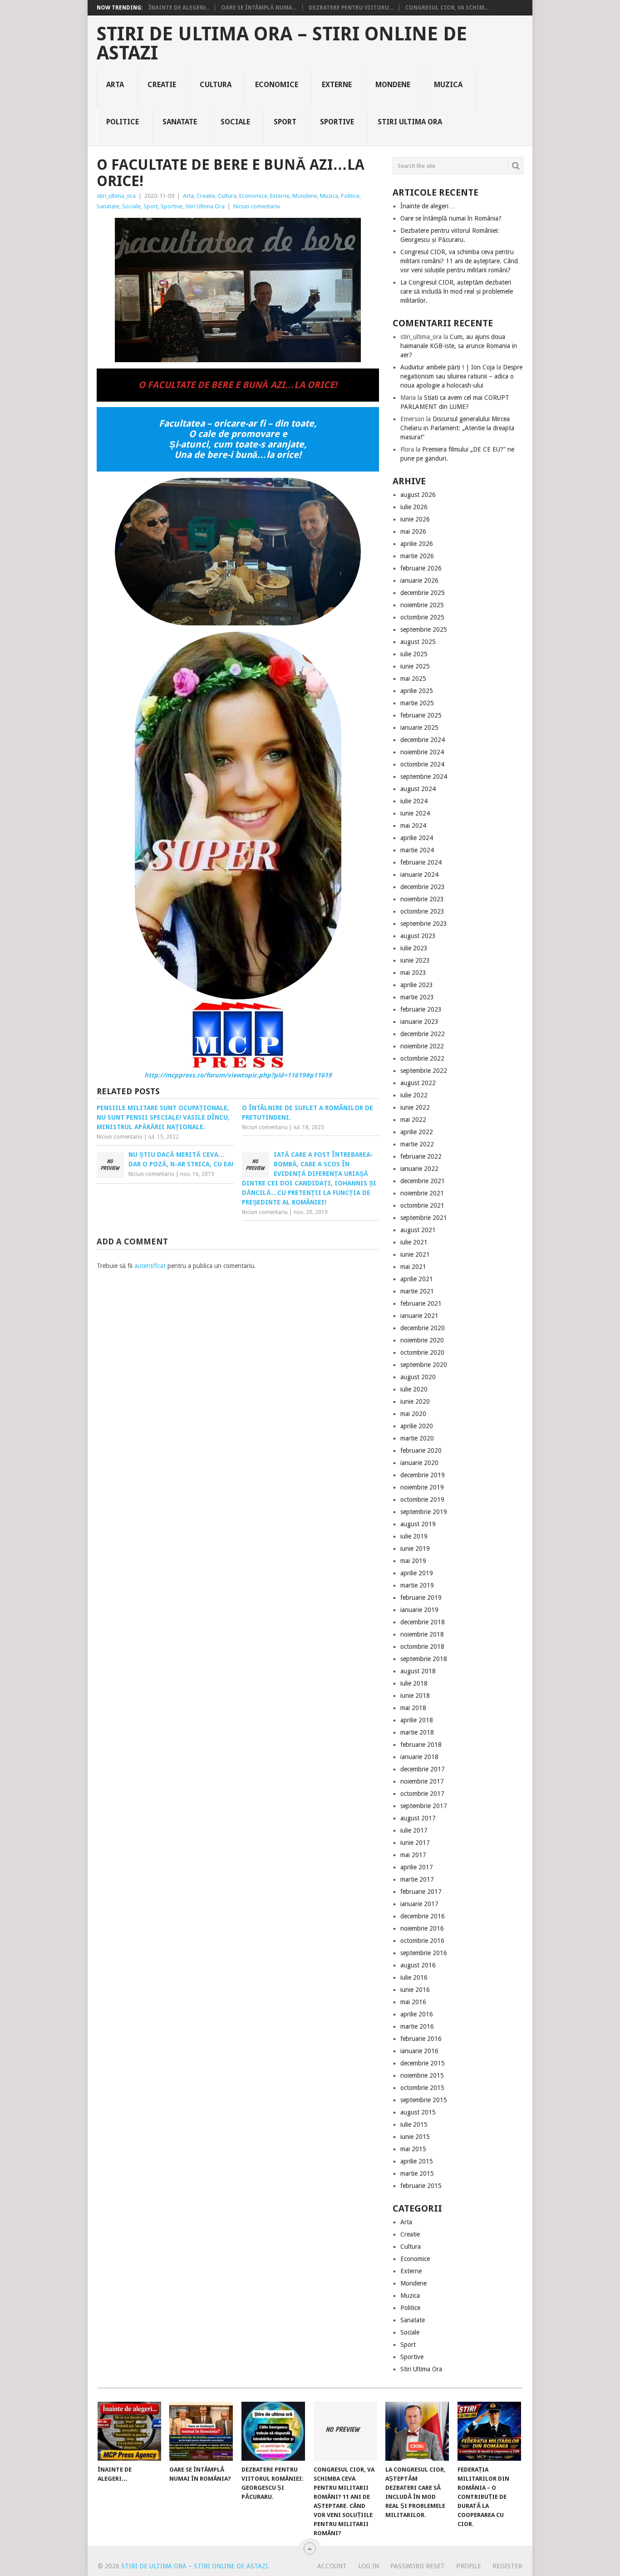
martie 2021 (417, 1291)
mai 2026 (413, 531)
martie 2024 (417, 850)
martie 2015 (417, 2173)
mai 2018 (413, 1708)
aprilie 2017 (417, 1867)
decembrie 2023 (423, 887)
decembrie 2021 (423, 1181)
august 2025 (418, 642)
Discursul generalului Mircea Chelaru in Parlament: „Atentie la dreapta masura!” (457, 428)
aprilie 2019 (417, 1573)
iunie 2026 (415, 519)
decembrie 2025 (423, 593)
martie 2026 (417, 556)
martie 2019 (417, 1585)
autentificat (150, 1266)
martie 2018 (417, 1732)
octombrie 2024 (422, 764)
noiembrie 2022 (422, 1046)
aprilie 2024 (417, 838)
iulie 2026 (414, 507)
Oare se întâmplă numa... (259, 8)
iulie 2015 (414, 2124)
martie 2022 (417, 1144)
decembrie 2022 (423, 1034)
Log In (369, 2566)
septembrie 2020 (424, 1365)
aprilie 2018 (417, 1720)
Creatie (162, 85)
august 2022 (418, 1083)
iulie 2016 (414, 1977)
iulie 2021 (414, 1242)
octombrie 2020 (422, 1352)
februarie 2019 (421, 1598)
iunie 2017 (415, 1843)
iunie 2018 (415, 1696)
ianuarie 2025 (419, 728)
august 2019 (418, 1524)
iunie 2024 (415, 813)
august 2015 (418, 2112)
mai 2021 (413, 1267)
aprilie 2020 (417, 1426)
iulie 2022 (414, 1095)
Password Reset (418, 2566)
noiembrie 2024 (422, 752)
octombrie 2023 (422, 911)
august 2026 (418, 495)
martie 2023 (417, 997)
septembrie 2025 (424, 629)
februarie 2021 (421, 1303)
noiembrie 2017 (422, 1781)
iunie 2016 (415, 1990)
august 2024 (418, 789)
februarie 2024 (421, 862)
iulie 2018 (414, 1683)
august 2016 (418, 1965)
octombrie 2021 (422, 1205)
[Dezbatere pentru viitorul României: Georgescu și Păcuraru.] (273, 2431)
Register (507, 2566)
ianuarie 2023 (419, 1022)
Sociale (235, 122)
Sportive (337, 122)
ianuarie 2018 (419, 1757)
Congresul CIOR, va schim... (447, 8)
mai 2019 (413, 1561)
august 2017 (418, 1818)
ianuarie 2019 (419, 1610)
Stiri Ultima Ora (410, 122)
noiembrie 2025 (422, 605)
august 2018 (418, 1671)
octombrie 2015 (422, 2088)
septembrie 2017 (424, 1806)
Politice (123, 122)
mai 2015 (413, 2149)
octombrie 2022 (422, 1058)
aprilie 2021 (417, 1279)
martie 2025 (417, 703)
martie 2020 (417, 1438)
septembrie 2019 (424, 1512)
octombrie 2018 (422, 1647)
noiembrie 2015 (422, 2075)
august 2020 (418, 1377)
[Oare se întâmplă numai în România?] (201, 2431)
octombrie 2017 (422, 1794)
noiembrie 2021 (422, 1193)
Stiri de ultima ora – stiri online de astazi (282, 44)
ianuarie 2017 (419, 1904)
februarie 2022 (421, 1156)
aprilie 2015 (417, 2161)
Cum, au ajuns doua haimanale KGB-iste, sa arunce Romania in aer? (459, 346)
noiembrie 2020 (422, 1340)
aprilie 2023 (417, 985)
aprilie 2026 (417, 544)
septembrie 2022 (424, 1071)
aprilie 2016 (417, 2014)
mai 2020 (413, 1414)
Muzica (448, 85)
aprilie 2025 (417, 691)
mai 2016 (413, 2002)
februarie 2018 (421, 1745)
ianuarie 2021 (419, 1316)
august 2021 (418, 1230)
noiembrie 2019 (422, 1487)
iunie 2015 (415, 2137)
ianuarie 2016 (419, 2051)
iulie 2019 (414, 1536)
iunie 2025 (415, 666)
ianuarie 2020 (419, 1463)
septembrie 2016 (424, 1953)
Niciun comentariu (257, 206)
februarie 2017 (421, 1892)
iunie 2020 (415, 1401)
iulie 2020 (414, 1389)
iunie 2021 (415, 1254)
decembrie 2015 (423, 2063)
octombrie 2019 (422, 1499)
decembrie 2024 (423, 740)
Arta (115, 85)
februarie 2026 (421, 568)
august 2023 (418, 936)
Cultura (216, 85)
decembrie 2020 (423, 1328)
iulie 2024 (414, 801)
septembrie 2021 (424, 1218)
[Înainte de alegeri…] (129, 2431)
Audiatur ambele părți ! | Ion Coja (448, 367)
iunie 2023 (415, 960)
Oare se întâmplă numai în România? (451, 218)
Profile (469, 2566)
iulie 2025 (414, 654)
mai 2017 (413, 1855)
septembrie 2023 (424, 924)
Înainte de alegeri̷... (179, 8)
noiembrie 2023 (422, 899)
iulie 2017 (414, 1830)
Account (332, 2566)
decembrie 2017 (423, 1769)
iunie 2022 (415, 1107)
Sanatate (180, 122)
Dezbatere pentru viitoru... (351, 8)
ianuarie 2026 (419, 580)
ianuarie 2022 (419, 1169)
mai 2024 (413, 826)
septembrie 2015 (424, 2100)
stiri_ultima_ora (116, 196)
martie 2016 (417, 2026)
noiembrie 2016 (422, 1928)
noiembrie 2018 (422, 1634)
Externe (337, 85)
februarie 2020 (421, 1450)
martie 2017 (417, 1879)
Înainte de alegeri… (428, 206)
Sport (285, 122)
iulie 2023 (414, 948)
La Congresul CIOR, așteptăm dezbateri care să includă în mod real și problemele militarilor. (457, 291)
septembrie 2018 (424, 1659)
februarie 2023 (421, 1009)
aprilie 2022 (417, 1132)
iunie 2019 (415, 1549)
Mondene (393, 85)
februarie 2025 (421, 715)
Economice (277, 85)
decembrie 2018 (423, 1622)
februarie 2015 (421, 2186)
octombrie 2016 (422, 1941)
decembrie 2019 (423, 1475)
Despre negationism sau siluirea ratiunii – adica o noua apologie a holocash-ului (461, 376)
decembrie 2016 (423, 1916)
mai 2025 (413, 678)
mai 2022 (413, 1120)
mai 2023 (413, 973)
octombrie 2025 (422, 617)
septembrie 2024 (424, 777)
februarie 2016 (421, 2039)
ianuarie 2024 (419, 875)
